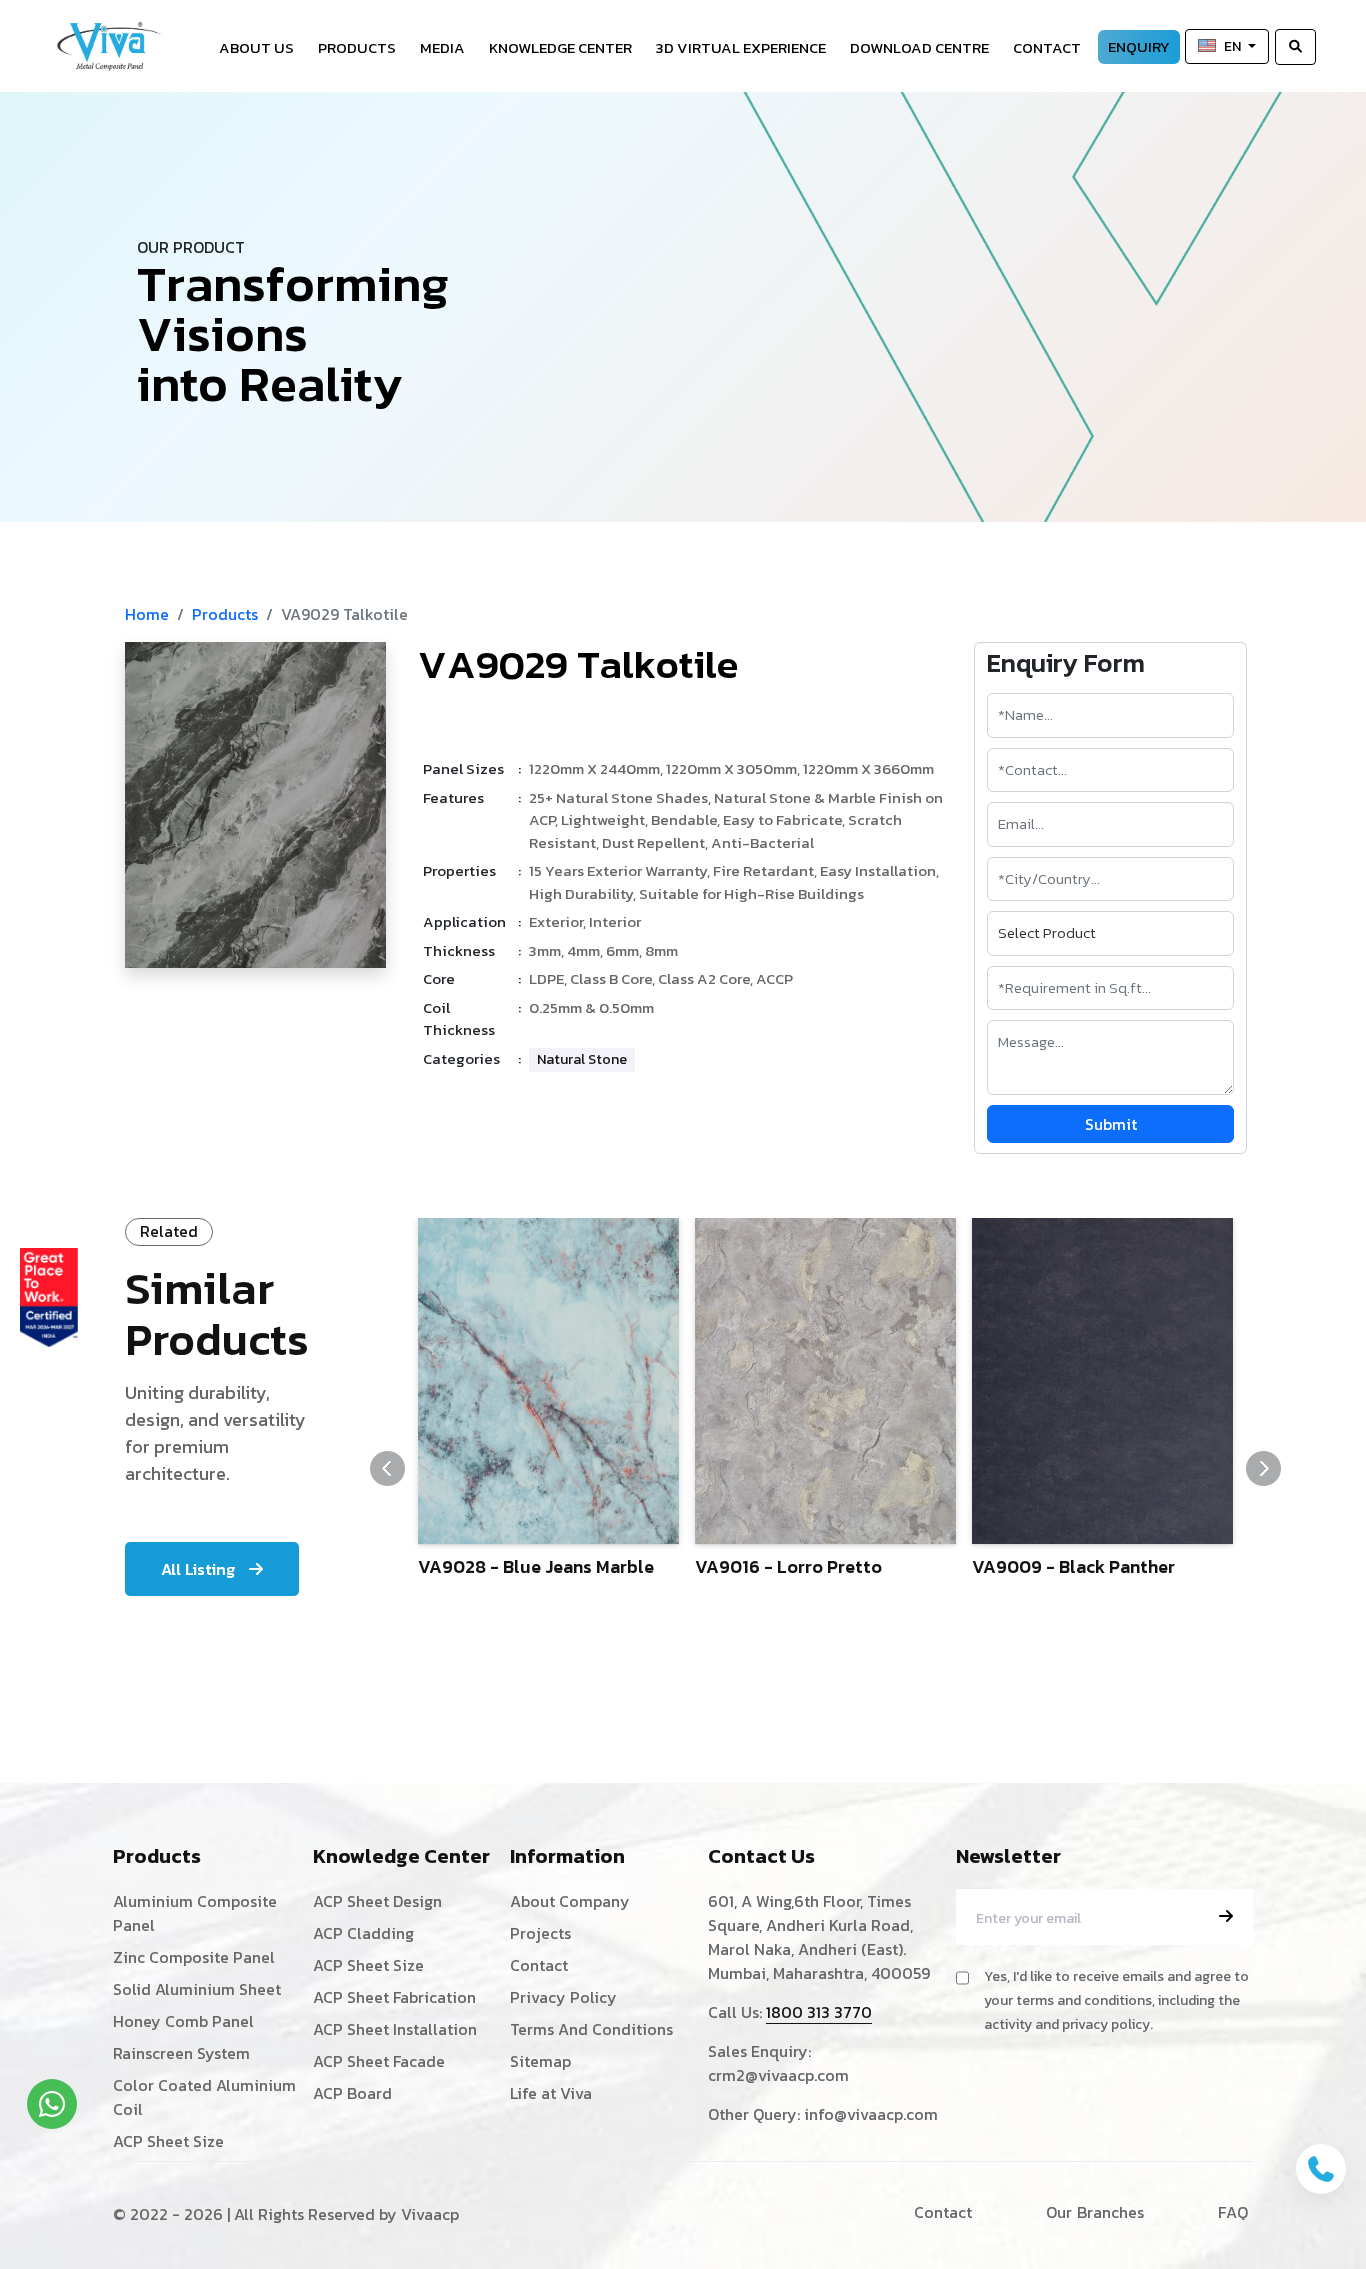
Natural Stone (582, 1059)
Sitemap (540, 2061)
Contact (1047, 47)
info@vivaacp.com (871, 2114)
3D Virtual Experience (741, 47)
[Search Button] (1295, 47)
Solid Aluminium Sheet (197, 1989)
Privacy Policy (563, 1997)
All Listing (200, 1569)
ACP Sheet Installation (395, 2029)
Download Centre (919, 47)
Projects (540, 1933)
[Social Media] (1341, 425)
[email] (1226, 1916)
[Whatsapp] (52, 2104)
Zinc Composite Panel (194, 1957)
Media (442, 47)
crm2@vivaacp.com (778, 2075)
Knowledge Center (560, 47)
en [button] (1234, 46)
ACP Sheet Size (168, 2141)
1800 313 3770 (819, 2012)
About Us (256, 47)
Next (1263, 1468)
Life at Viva (551, 2093)
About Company (570, 1901)
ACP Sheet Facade (379, 2061)
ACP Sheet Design (377, 1901)
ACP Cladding (363, 1933)
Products (357, 47)
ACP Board (352, 2093)
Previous (387, 1468)
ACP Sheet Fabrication (394, 1997)
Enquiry (1139, 46)
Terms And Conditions (591, 2029)
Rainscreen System (181, 2053)
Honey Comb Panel (183, 2021)
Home (147, 614)
